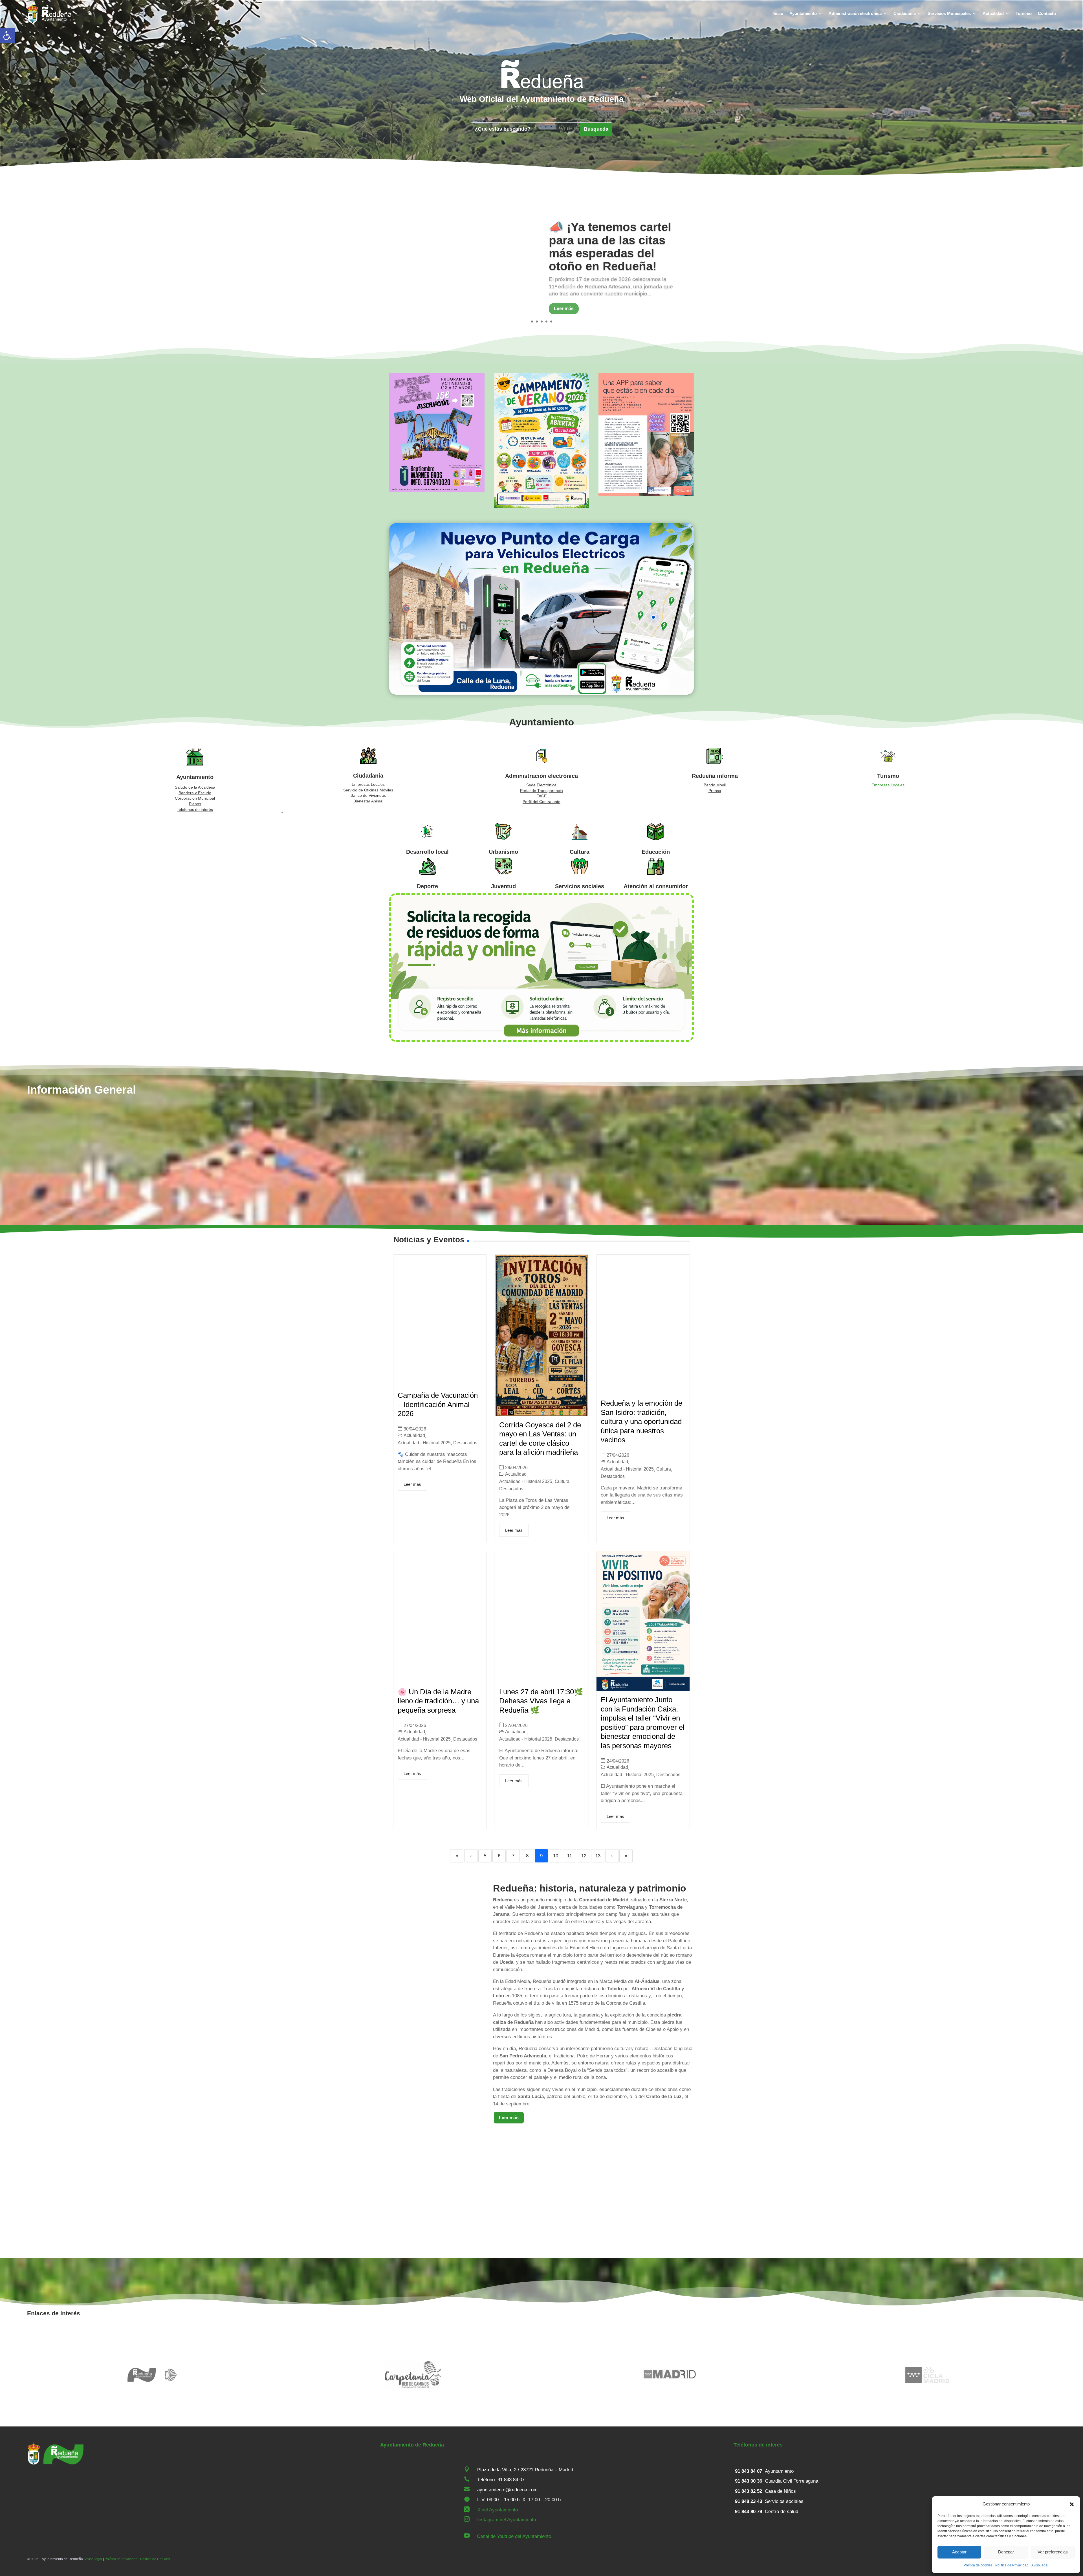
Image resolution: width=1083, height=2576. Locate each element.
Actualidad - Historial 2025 (424, 1443)
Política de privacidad (121, 2559)
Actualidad (993, 13)
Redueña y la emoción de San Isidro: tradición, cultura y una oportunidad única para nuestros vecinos (641, 1421)
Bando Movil (715, 785)
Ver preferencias (1053, 2552)
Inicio (778, 13)
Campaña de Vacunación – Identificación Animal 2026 (438, 1404)
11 (570, 1856)
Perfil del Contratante (541, 802)
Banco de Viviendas (368, 795)
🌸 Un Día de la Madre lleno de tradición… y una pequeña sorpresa (438, 1701)
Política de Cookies (155, 2559)
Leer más (564, 309)
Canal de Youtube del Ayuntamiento (514, 2536)
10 (556, 1856)
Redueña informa (715, 776)
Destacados (465, 1443)
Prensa (715, 791)
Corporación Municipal (195, 798)
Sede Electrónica (541, 785)
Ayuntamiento (803, 13)
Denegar (1006, 2552)
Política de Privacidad (1012, 2565)
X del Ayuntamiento (498, 2510)
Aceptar (959, 2552)
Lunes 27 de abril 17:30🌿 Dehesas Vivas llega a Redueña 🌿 (541, 1701)
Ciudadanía (905, 13)
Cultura (562, 1481)
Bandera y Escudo (195, 793)
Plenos (195, 804)
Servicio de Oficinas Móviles (368, 790)
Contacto (1047, 13)
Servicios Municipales (949, 13)
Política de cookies (978, 2565)
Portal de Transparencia (541, 791)
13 (598, 1856)
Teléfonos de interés (195, 809)
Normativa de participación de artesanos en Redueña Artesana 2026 (612, 247)
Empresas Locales (368, 784)
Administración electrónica (855, 13)
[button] (7, 36)
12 (584, 1856)
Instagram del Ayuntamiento (507, 2520)
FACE (541, 796)
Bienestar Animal (368, 801)
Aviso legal (1040, 2565)
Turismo (1024, 13)
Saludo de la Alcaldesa (195, 787)
